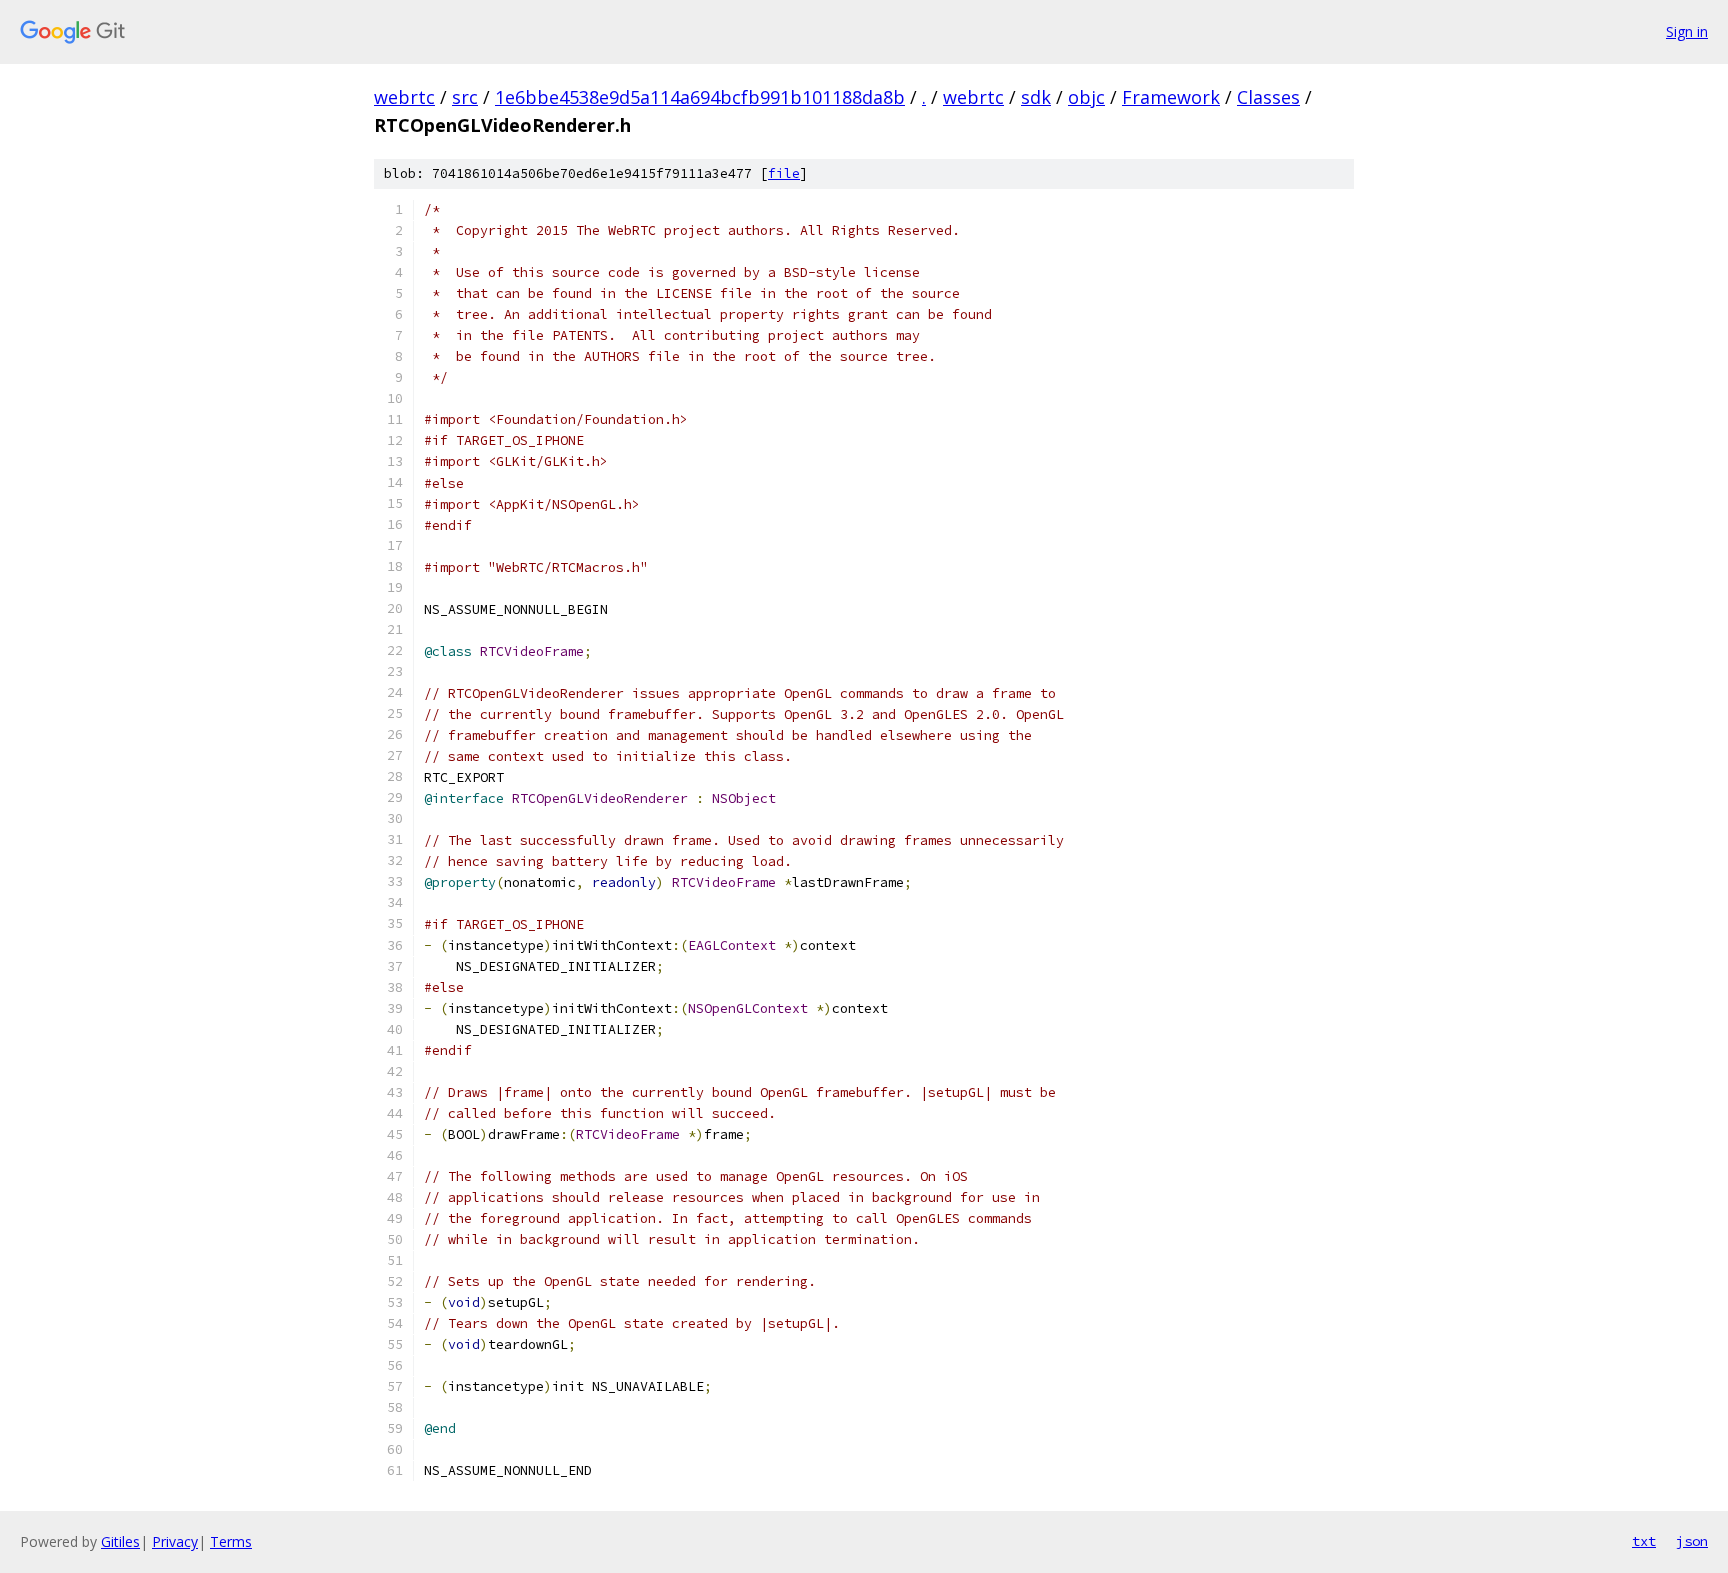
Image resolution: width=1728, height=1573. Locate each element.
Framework (1171, 97)
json (1692, 1541)
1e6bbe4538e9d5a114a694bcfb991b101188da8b (700, 97)
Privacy (175, 1541)
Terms (231, 1541)
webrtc (404, 97)
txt (1644, 1541)
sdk (1036, 97)
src (465, 97)
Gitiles (120, 1541)
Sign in (1687, 31)
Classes (1268, 97)
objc (1086, 97)
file (784, 173)
